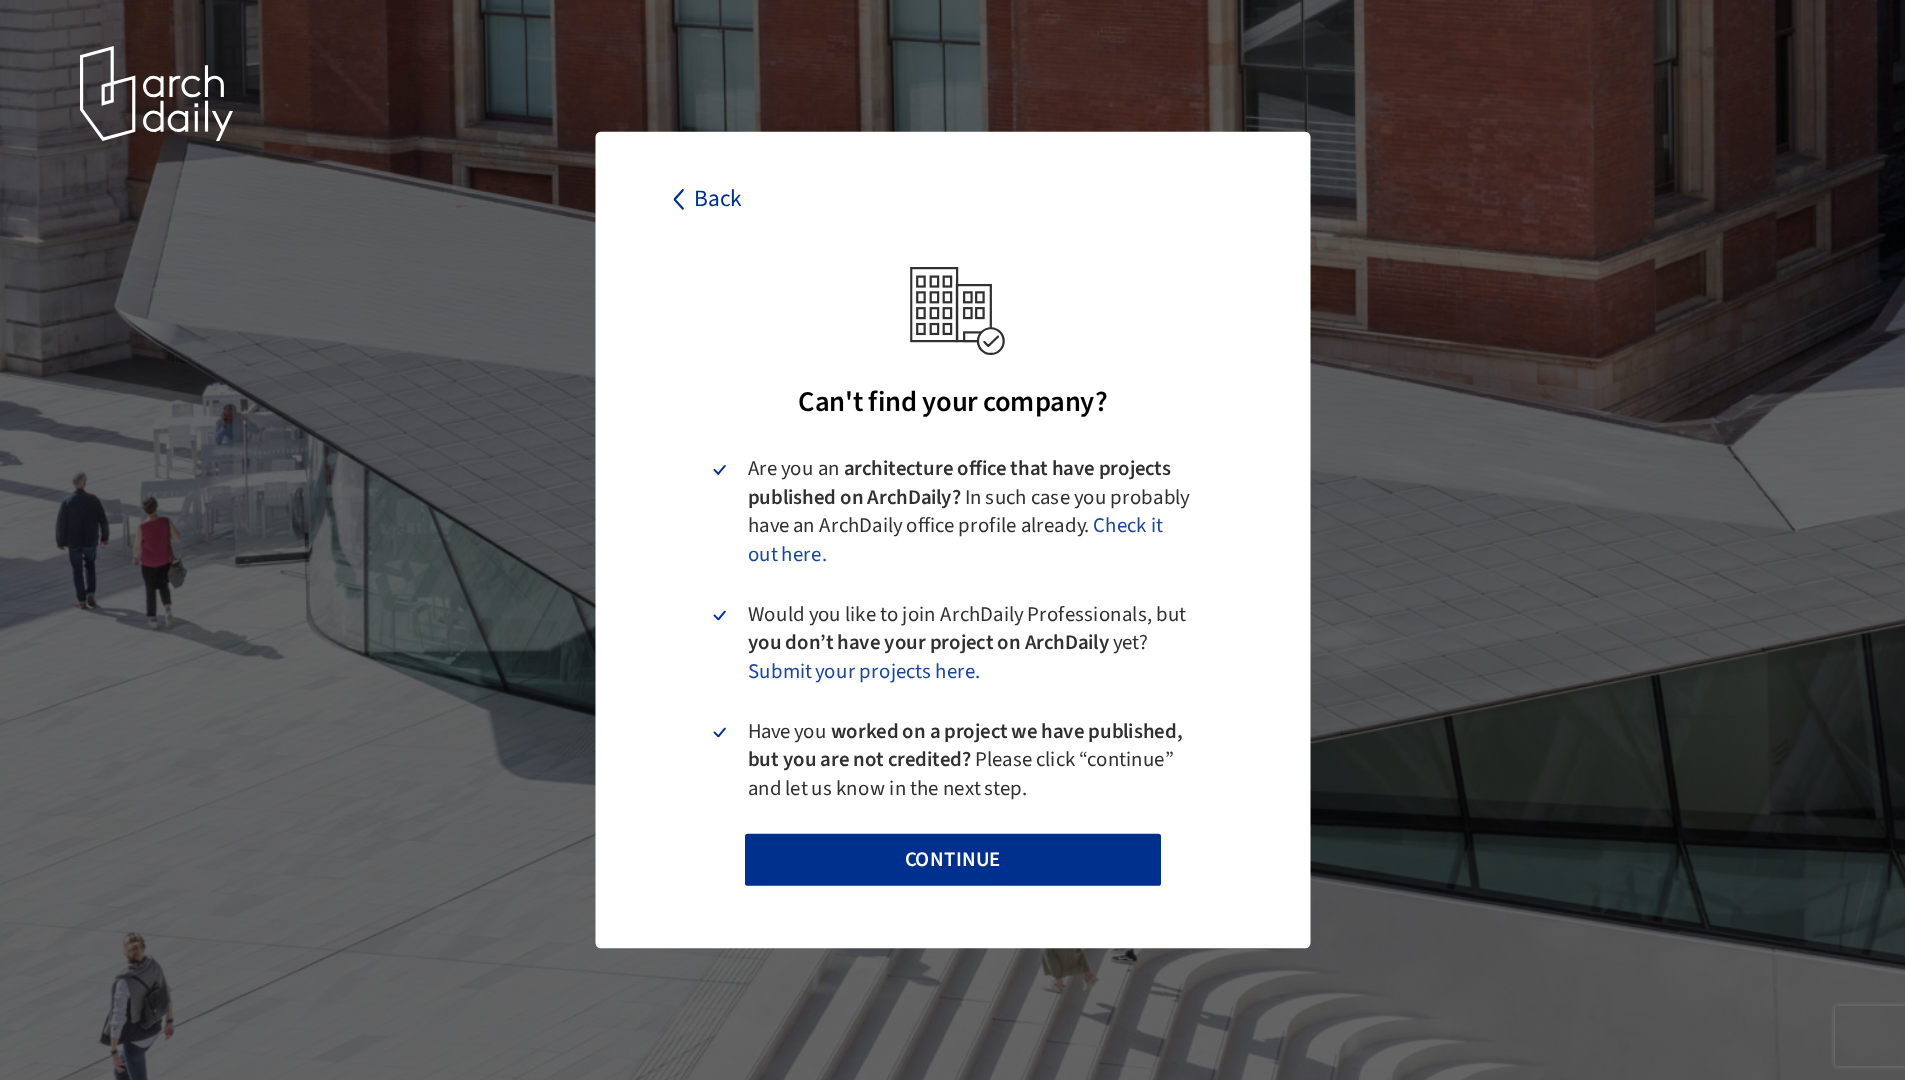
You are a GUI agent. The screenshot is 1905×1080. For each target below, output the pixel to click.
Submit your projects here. (863, 671)
